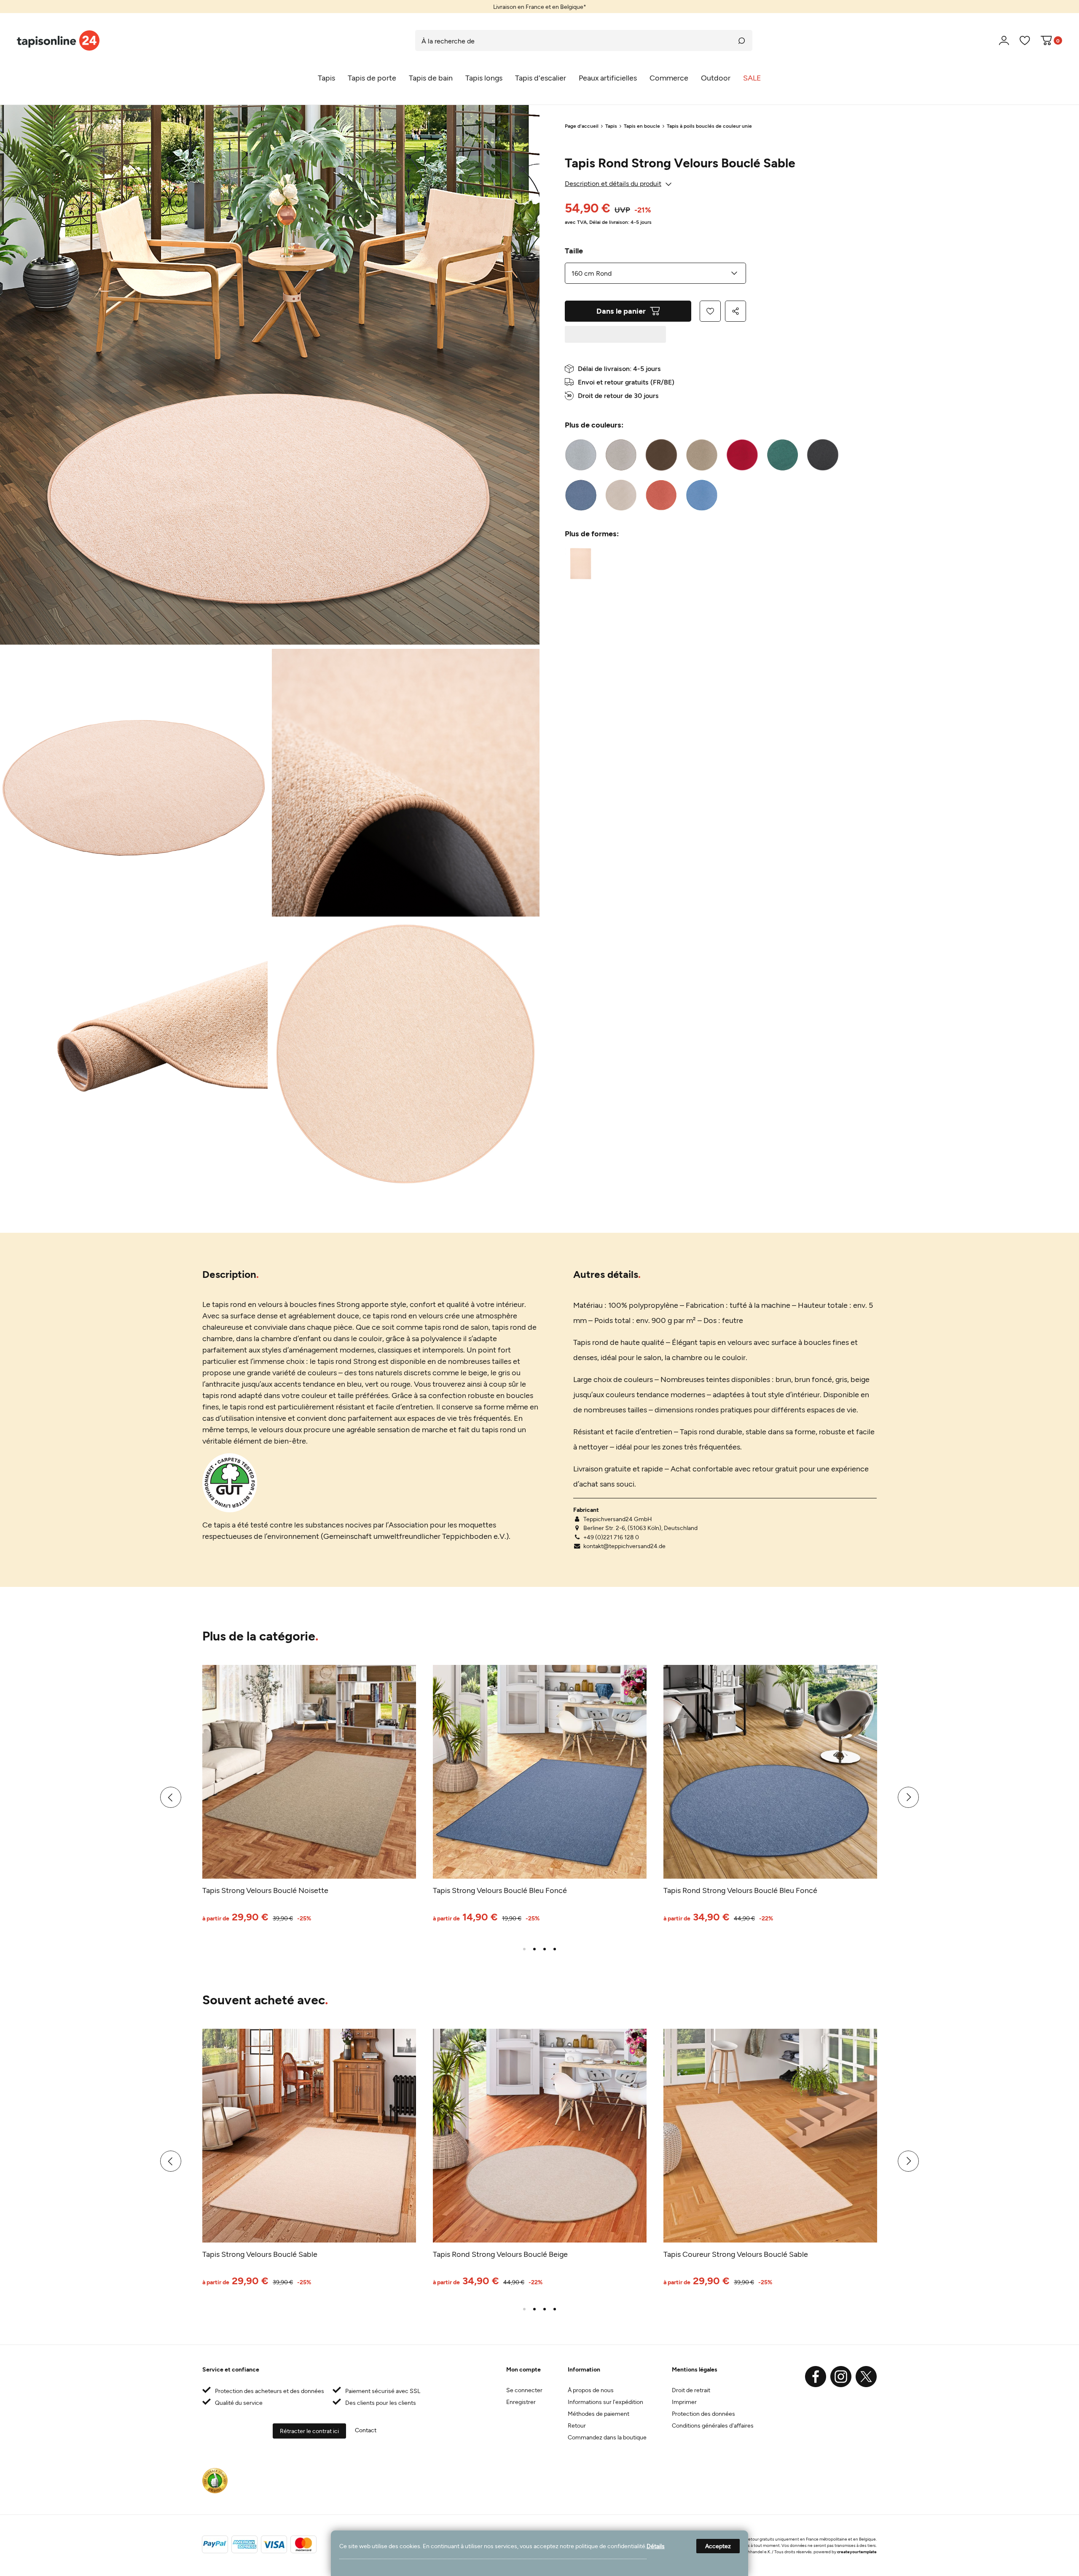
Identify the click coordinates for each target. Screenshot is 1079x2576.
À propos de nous (591, 2390)
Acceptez (718, 2546)
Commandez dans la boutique (607, 2437)
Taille (574, 250)
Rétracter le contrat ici (309, 2431)
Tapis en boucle (642, 126)
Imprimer (684, 2402)
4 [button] (555, 1949)
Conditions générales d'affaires (713, 2425)
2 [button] (534, 1949)
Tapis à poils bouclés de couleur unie (709, 126)
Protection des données (703, 2413)
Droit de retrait (691, 2390)
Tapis (611, 126)
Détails (656, 2546)
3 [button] (545, 1949)
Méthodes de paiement (599, 2413)
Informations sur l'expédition (605, 2402)
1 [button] (524, 1949)
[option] (539, 7)
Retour (577, 2425)
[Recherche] (742, 40)
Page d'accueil (582, 126)
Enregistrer (521, 2402)
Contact (366, 2430)
